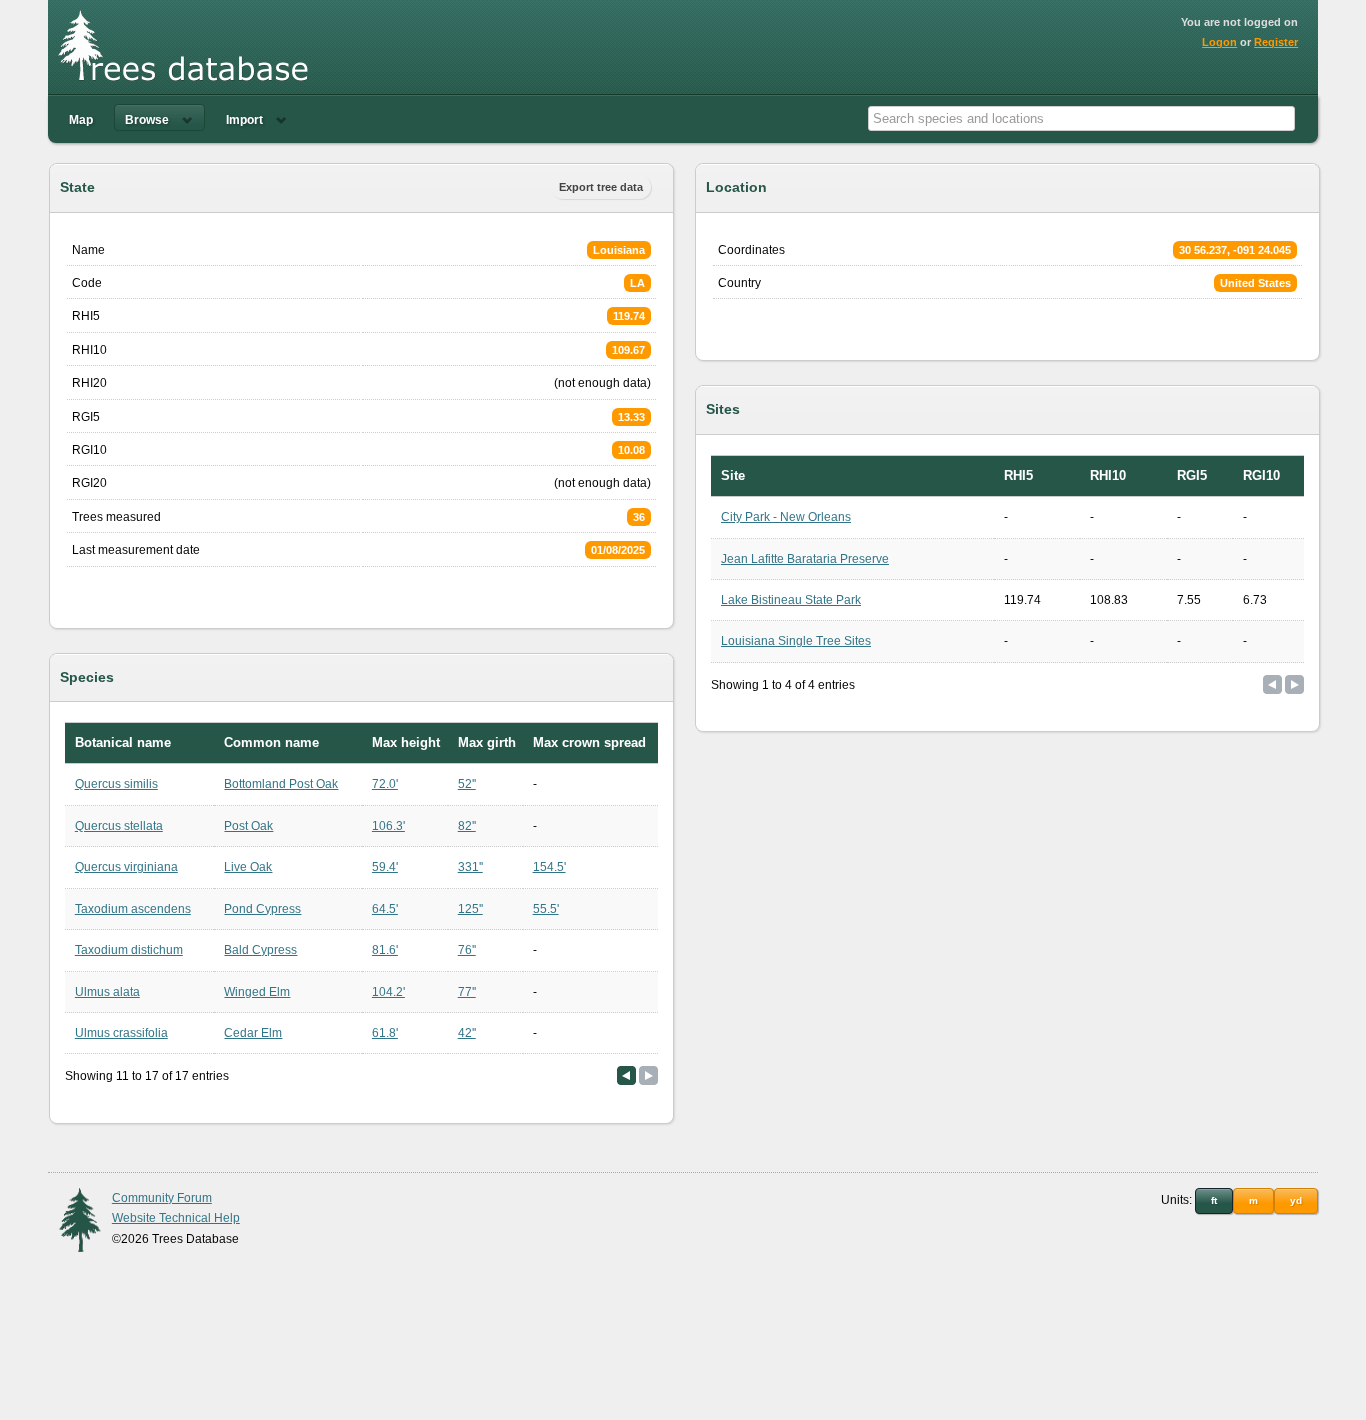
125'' (470, 909)
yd (1296, 1200)
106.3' (388, 826)
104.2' (388, 992)
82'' (467, 826)
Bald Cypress (260, 950)
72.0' (385, 784)
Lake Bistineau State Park (791, 600)
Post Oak (248, 826)
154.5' (549, 867)
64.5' (385, 909)
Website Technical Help (176, 1218)
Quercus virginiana (126, 867)
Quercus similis (116, 784)
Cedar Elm (253, 1033)
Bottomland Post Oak (281, 784)
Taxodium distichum (129, 950)
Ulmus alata (107, 992)
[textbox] (1081, 118)
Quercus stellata (119, 826)
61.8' (385, 1033)
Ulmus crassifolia (121, 1033)
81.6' (385, 950)
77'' (467, 992)
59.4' (385, 867)
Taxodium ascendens (133, 909)
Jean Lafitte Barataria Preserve (805, 559)
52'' (467, 784)
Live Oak (248, 867)
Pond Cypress (262, 909)
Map (81, 120)
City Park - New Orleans (786, 517)
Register (1276, 42)
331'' (470, 867)
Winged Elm (257, 992)
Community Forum (162, 1198)
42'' (467, 1033)
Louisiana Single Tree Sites (796, 641)
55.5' (546, 909)
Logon (1219, 42)
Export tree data (601, 187)
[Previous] (626, 1075)
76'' (467, 950)
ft (1214, 1200)
